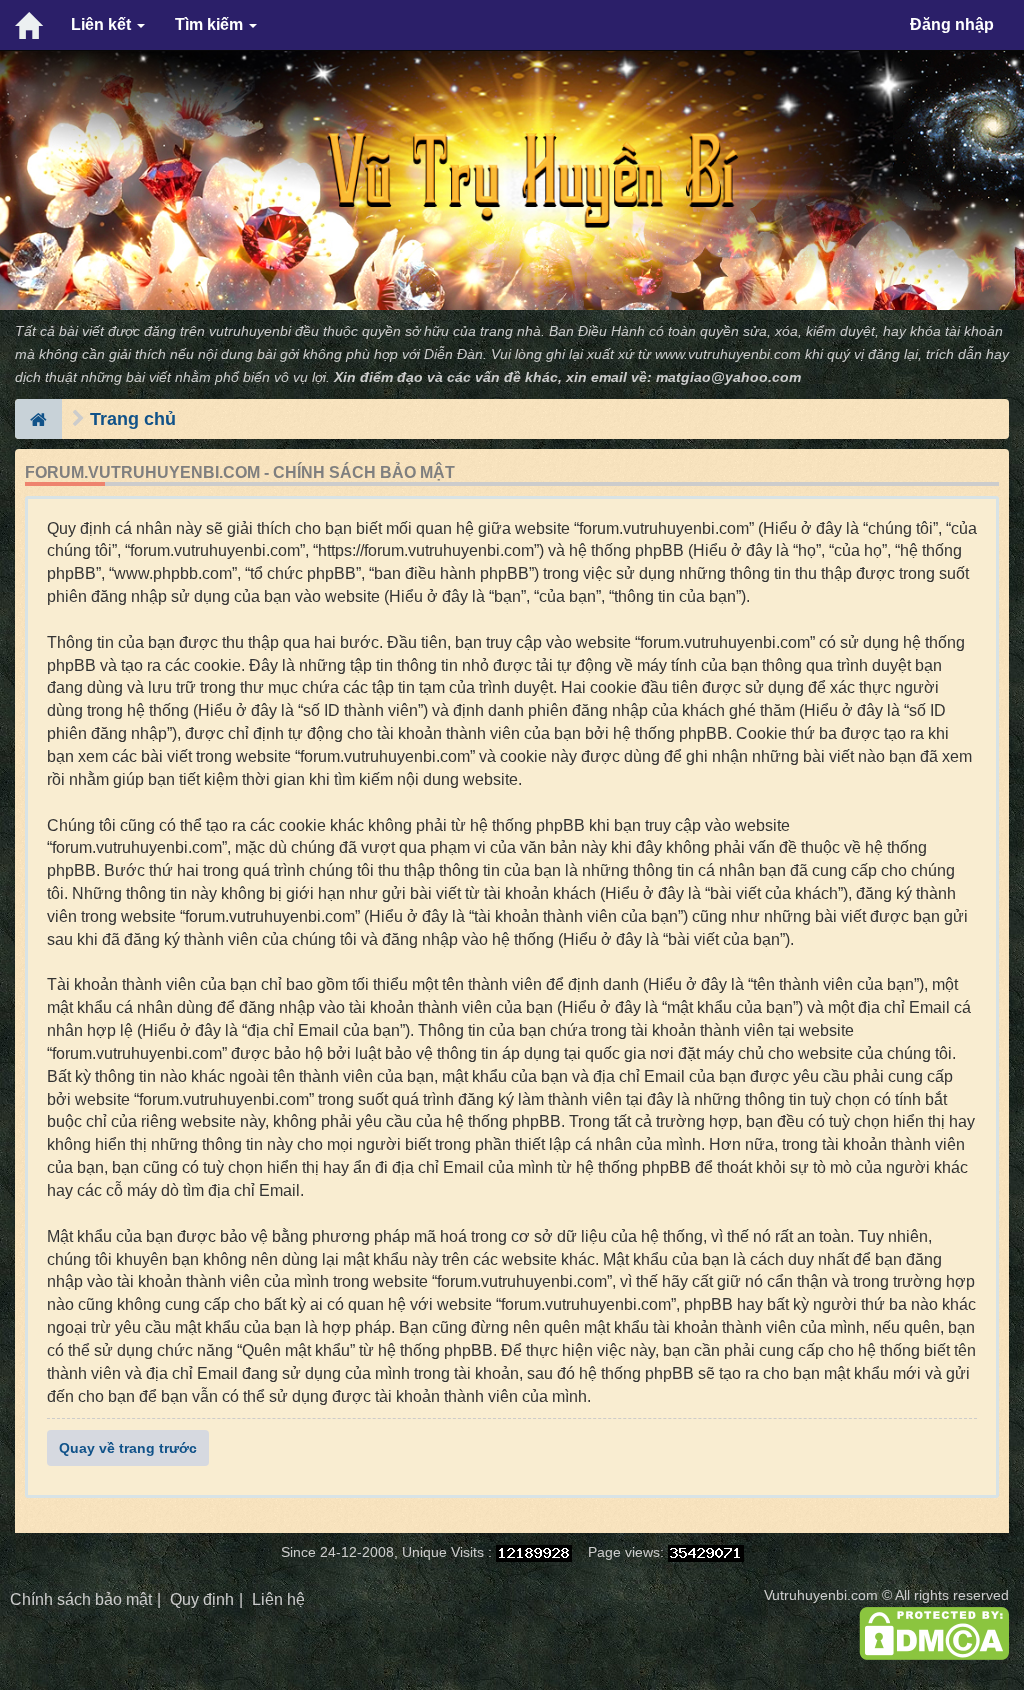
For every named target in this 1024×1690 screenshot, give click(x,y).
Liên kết (103, 24)
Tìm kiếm (211, 24)
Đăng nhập (952, 24)
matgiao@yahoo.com (728, 377)
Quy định (202, 1599)
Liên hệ (278, 1599)
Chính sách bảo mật (81, 1599)
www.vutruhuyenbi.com (728, 354)
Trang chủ (133, 419)
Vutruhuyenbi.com (821, 1595)
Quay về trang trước (128, 1448)
